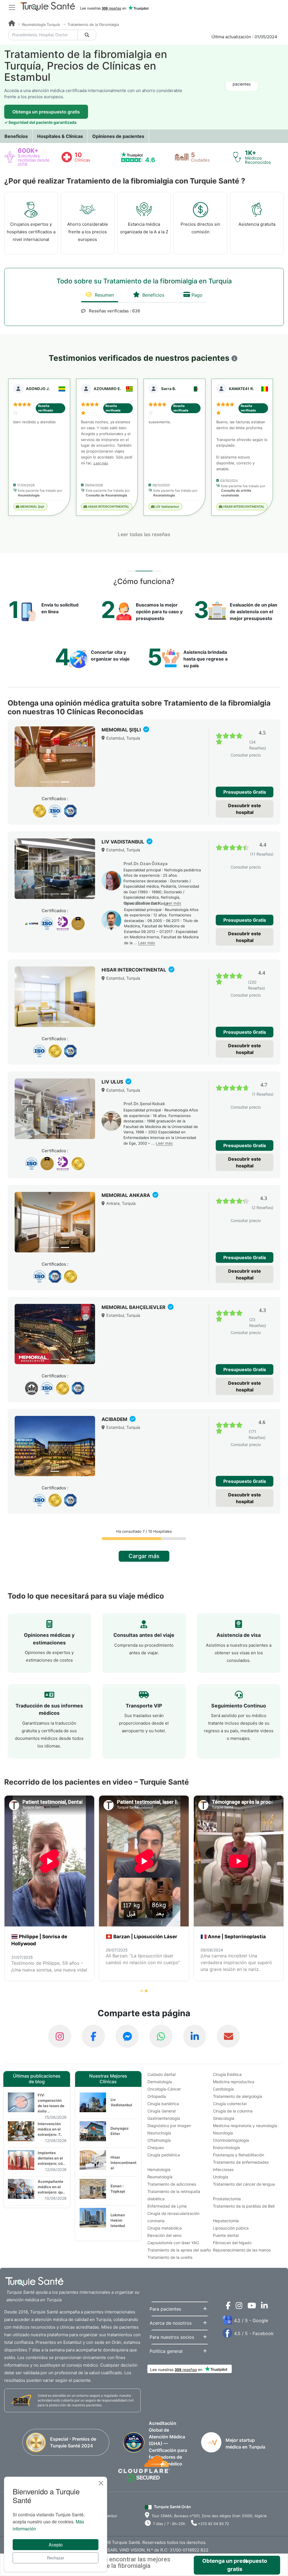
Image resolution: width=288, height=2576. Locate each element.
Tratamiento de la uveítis (170, 2257)
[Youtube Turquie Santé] (250, 2307)
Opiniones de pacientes (118, 136)
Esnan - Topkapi (118, 2189)
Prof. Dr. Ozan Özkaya (146, 864)
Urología (220, 2177)
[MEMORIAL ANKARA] (55, 1222)
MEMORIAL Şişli (32, 507)
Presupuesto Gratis (245, 792)
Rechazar (56, 2558)
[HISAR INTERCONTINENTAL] (55, 997)
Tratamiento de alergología (238, 2096)
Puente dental (226, 2235)
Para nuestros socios (172, 2337)
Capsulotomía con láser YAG (173, 2243)
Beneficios (16, 136)
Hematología (159, 2169)
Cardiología (223, 2089)
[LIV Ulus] (55, 1109)
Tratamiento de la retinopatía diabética (174, 2195)
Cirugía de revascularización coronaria (173, 2217)
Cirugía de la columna (233, 2111)
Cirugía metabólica (165, 2228)
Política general (166, 2351)
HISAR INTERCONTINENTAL (108, 507)
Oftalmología (159, 2140)
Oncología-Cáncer (164, 2089)
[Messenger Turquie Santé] (127, 2036)
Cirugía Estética (227, 2074)
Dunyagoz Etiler (120, 2131)
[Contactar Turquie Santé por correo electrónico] (228, 2036)
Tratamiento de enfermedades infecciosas (241, 2166)
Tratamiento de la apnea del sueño (179, 2250)
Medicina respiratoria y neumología (245, 2126)
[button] (234, 358)
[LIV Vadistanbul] (55, 869)
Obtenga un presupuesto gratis (46, 112)
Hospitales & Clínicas (60, 136)
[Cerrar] (101, 2483)
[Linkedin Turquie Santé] (263, 2307)
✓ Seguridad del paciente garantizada (40, 122)
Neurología (223, 2133)
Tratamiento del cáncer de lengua (244, 2184)
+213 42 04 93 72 (213, 2524)
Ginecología (224, 2118)
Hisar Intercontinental (123, 2163)
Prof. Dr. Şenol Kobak (144, 1104)
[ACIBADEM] (55, 1446)
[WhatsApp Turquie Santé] (161, 2036)
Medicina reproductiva (234, 2082)
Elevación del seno (164, 2235)
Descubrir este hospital (245, 809)
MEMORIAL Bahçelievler (134, 1307)
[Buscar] (87, 35)
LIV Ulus (113, 1082)
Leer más (101, 463)
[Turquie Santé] (12, 24)
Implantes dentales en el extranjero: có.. (51, 2158)
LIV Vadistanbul (167, 507)
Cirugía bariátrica (163, 2104)
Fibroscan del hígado (232, 2243)
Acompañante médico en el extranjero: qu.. (51, 2187)
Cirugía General (161, 2111)
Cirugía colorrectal (230, 2104)
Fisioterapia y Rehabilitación (238, 2155)
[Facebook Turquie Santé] (93, 2036)
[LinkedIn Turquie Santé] (195, 2036)
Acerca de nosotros (171, 2323)
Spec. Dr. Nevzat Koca (146, 903)
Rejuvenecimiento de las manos (242, 2250)
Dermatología (160, 2082)
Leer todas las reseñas (144, 534)
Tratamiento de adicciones (172, 2184)
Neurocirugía (159, 2133)
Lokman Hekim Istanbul (118, 2220)
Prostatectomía (227, 2199)
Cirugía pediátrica (164, 2155)
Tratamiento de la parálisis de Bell (244, 2206)
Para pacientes (165, 2309)
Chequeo (156, 2148)
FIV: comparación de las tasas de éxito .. (51, 2103)
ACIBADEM (115, 1419)
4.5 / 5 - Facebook (254, 2333)
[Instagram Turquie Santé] (60, 2036)
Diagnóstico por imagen (169, 2126)
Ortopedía (157, 2096)
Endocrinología (226, 2148)
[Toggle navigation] (12, 7)
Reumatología (160, 2177)
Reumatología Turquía (41, 24)
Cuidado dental (161, 2074)
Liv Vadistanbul (121, 2102)
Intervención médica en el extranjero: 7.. (50, 2129)
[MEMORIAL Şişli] (55, 757)
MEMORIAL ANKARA (126, 1195)
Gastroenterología (164, 2118)
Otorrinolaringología (231, 2140)
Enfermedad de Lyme (167, 2206)
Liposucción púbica (231, 2228)
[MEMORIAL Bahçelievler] (55, 1334)
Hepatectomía (226, 2221)
